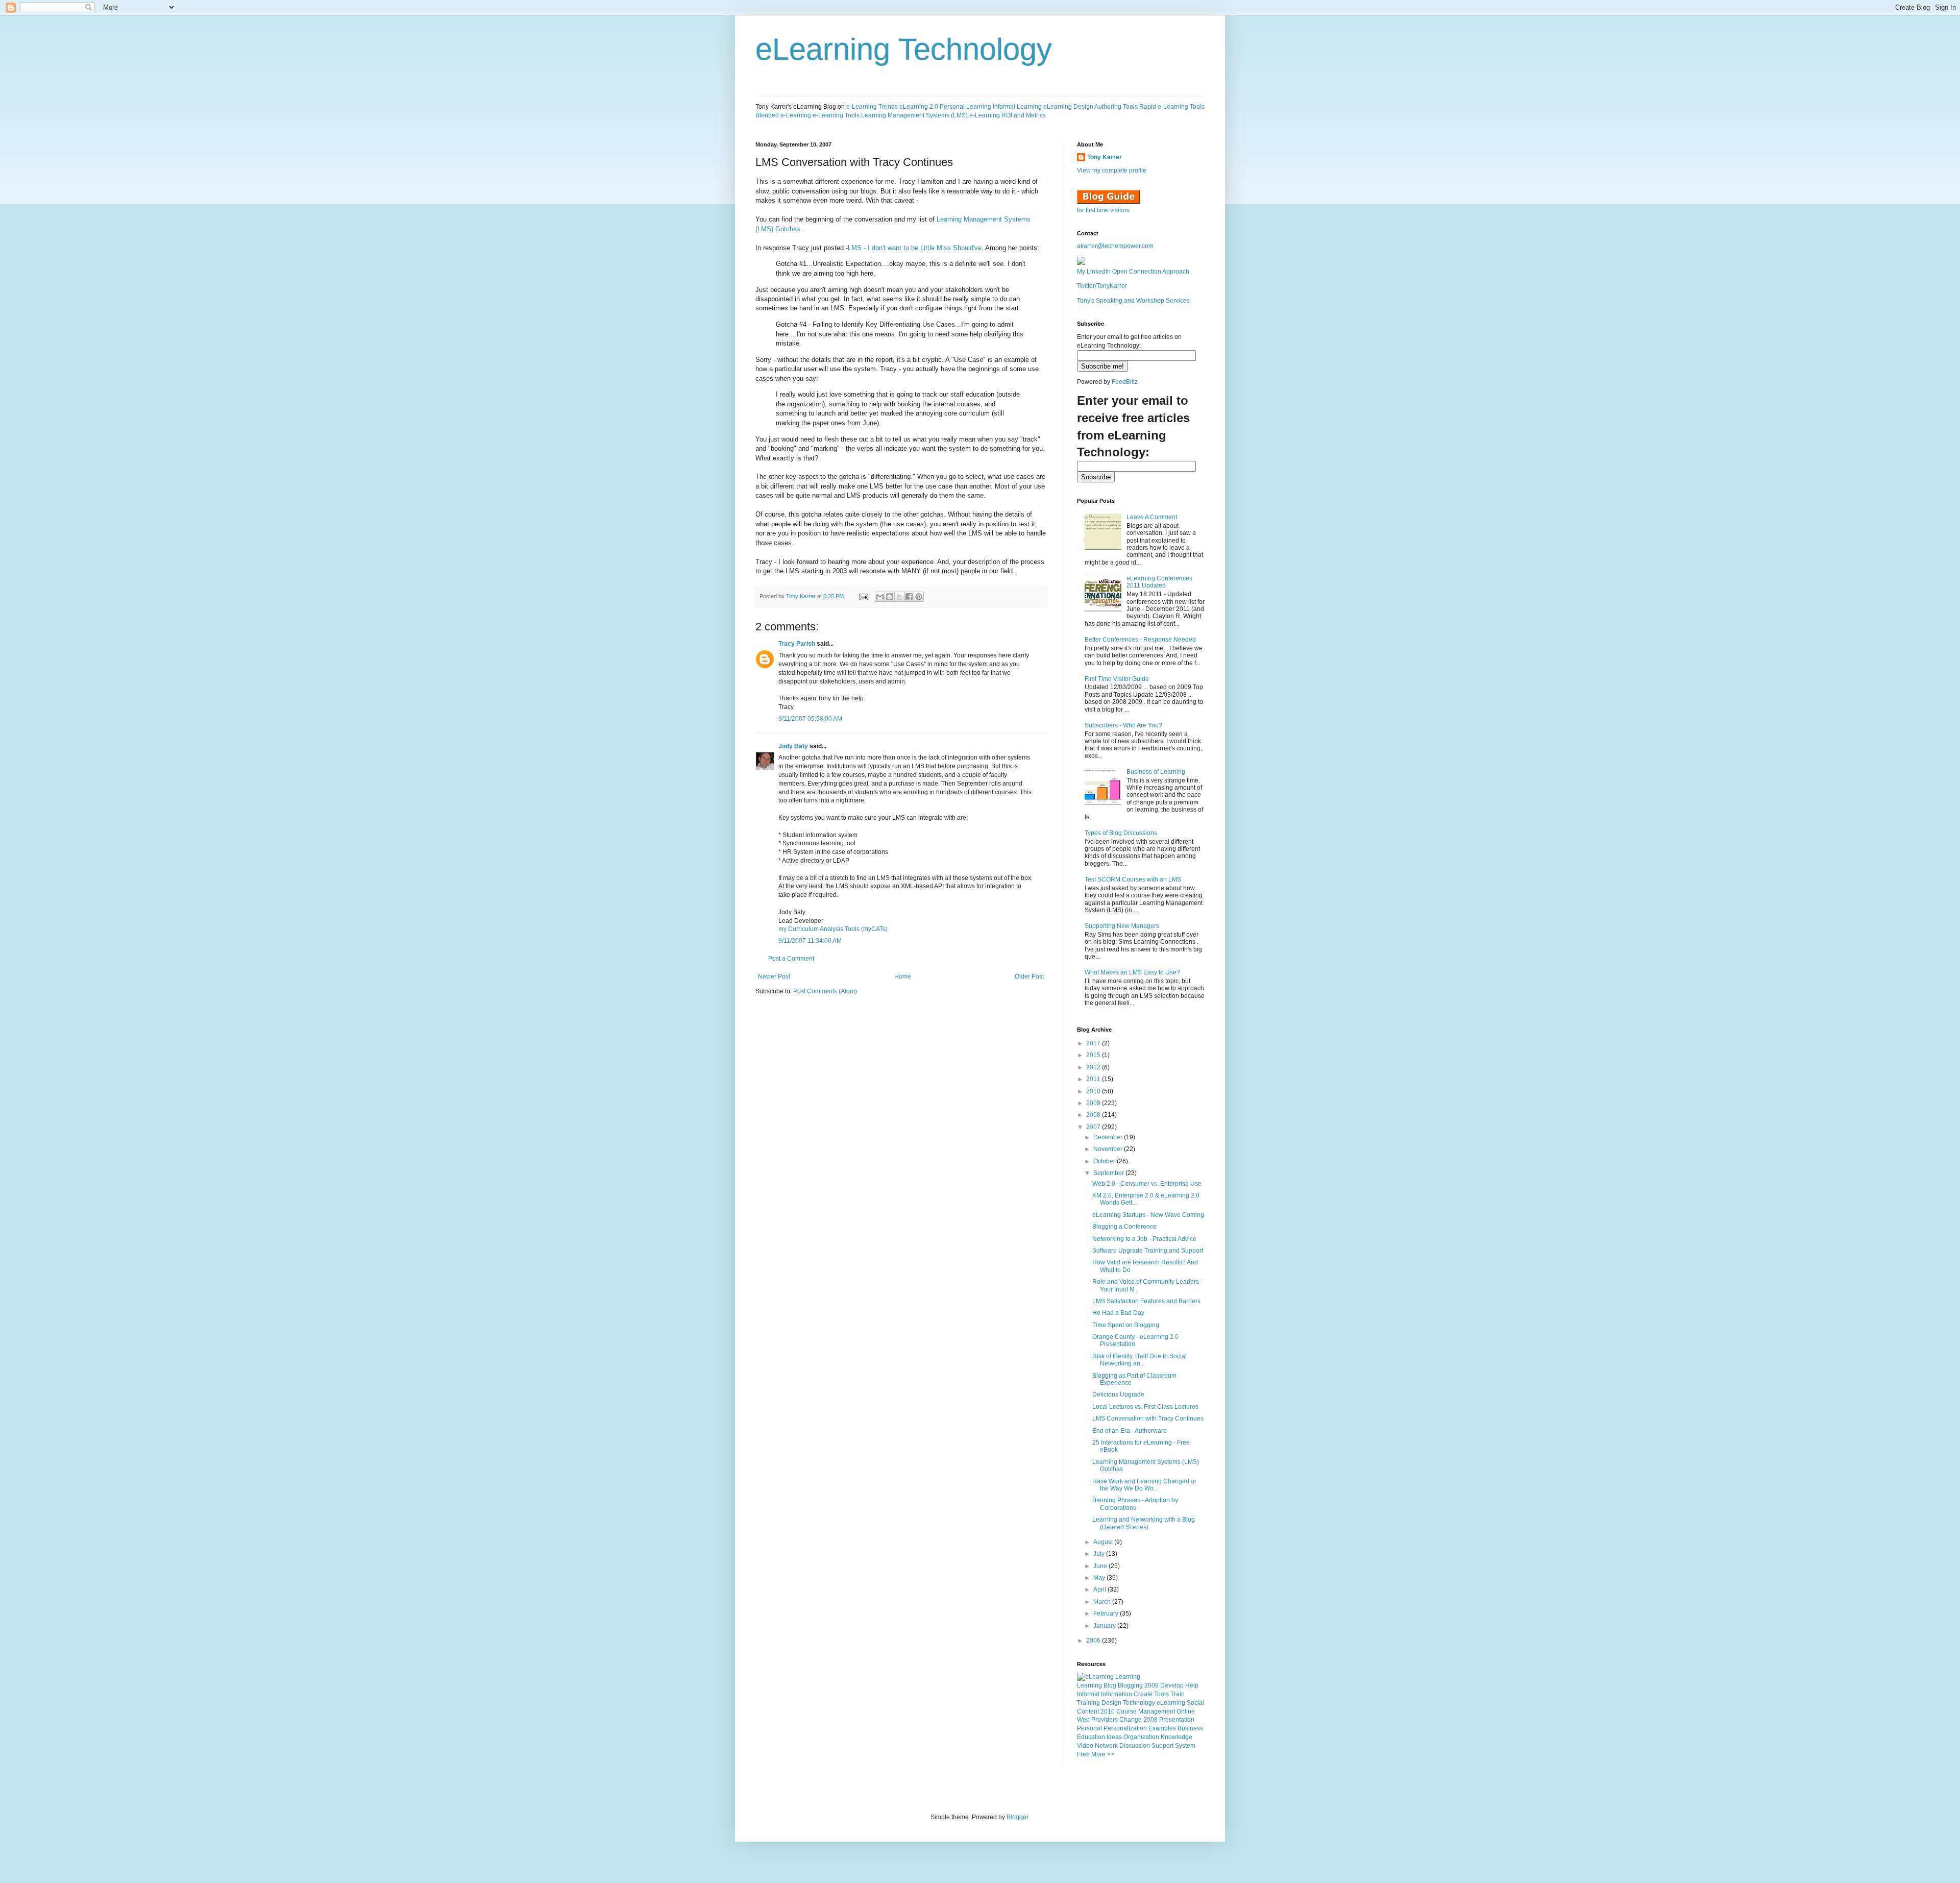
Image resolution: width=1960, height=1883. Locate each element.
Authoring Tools (1116, 107)
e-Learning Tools (836, 115)
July (1100, 1554)
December (1109, 1137)
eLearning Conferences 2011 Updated (1159, 582)
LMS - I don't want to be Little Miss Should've (915, 248)
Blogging (1130, 1685)
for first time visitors (1103, 210)
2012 (1094, 1067)
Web (1083, 1720)
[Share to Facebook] (909, 597)
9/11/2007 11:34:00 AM (810, 941)
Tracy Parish (797, 644)
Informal (1088, 1694)
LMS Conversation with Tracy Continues (1148, 1419)
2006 (1094, 1641)
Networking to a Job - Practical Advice (1144, 1239)
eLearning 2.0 (919, 107)
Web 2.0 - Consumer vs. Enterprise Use (1147, 1184)
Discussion (1135, 1746)
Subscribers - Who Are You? (1123, 725)
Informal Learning (1017, 107)
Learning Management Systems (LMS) (914, 115)
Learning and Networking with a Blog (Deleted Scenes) (1144, 1523)
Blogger (1017, 1817)
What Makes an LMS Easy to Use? (1132, 972)
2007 (1094, 1127)
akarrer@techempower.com (1115, 246)
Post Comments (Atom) (825, 991)
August (1104, 1542)
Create (1143, 1694)
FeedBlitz (1125, 382)
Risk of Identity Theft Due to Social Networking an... (1140, 1360)
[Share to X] (899, 597)
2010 (1094, 1091)
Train (1178, 1694)
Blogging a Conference (1124, 1227)
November (1109, 1149)
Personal (1089, 1728)
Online (1186, 1711)
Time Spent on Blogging (1126, 1325)
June (1101, 1566)
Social (1195, 1703)
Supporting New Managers (1122, 926)
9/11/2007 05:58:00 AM (810, 719)
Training (1088, 1703)
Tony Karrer (801, 596)
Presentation (1177, 1720)
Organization (1141, 1737)
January (1105, 1626)
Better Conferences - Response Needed (1140, 640)
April (1100, 1589)
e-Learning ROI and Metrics (1008, 115)
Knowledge (1177, 1737)
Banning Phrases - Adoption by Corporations (1135, 1504)
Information (1117, 1694)
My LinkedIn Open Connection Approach (1133, 272)
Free (1083, 1754)
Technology (1139, 1703)
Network (1106, 1746)
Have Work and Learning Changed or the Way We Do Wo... (1144, 1485)
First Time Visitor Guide (1117, 679)
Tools (1161, 1694)
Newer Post (774, 976)
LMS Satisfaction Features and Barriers (1146, 1301)
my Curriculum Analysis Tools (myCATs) (833, 929)
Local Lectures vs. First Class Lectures (1145, 1407)
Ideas (1114, 1737)
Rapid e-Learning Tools (1172, 107)
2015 (1094, 1055)
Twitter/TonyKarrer (1102, 286)
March (1103, 1602)
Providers (1105, 1720)
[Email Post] (863, 596)
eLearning (1171, 1703)
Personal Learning (965, 107)
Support (1162, 1746)
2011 (1094, 1079)
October (1105, 1161)
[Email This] (880, 597)
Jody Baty (793, 746)
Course (1126, 1711)
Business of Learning (1156, 772)
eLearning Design (1068, 107)
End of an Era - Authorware (1130, 1431)
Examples (1162, 1728)
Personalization (1125, 1728)
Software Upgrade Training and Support (1148, 1251)
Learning (1089, 1685)
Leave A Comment (1152, 517)
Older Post (1029, 976)
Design (1111, 1703)
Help (1192, 1685)
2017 (1094, 1043)
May (1100, 1578)
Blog (1110, 1685)
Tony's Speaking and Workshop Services (1133, 301)
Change (1131, 1720)
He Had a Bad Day (1118, 1313)
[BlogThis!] (890, 597)
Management (1157, 1711)
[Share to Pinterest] (919, 597)
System (1185, 1746)
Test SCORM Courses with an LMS (1133, 879)
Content (1088, 1711)
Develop (1172, 1685)
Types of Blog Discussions (1121, 833)
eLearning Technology (904, 49)
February (1107, 1613)
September (1109, 1173)
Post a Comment (791, 959)
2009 (1094, 1103)
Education (1091, 1737)
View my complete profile (1112, 170)
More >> (1103, 1754)
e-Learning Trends (872, 107)
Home (903, 976)
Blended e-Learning (783, 115)
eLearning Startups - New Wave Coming (1148, 1215)
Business (1190, 1728)
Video (1085, 1746)
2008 (1094, 1115)
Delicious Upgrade (1118, 1395)
